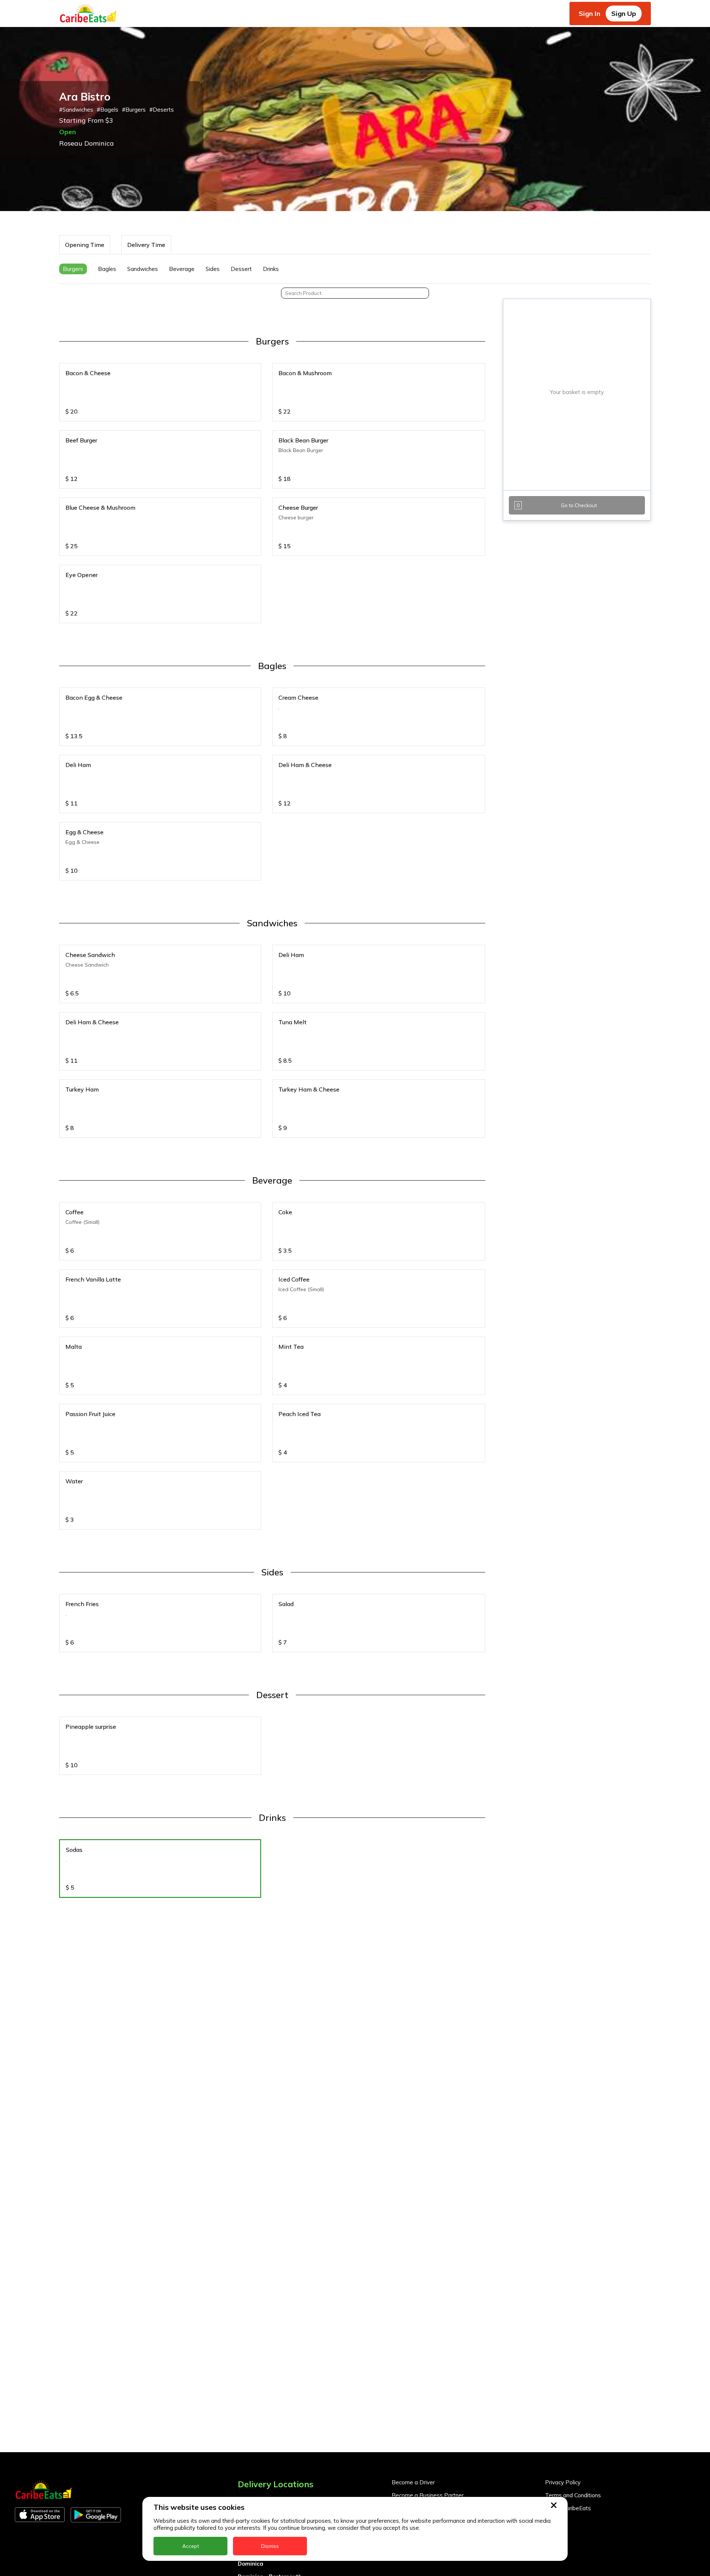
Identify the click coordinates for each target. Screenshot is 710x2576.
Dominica (251, 2564)
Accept (191, 2546)
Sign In (589, 13)
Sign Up (624, 13)
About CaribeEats (568, 2508)
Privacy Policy (563, 2482)
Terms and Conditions (573, 2495)
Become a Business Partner (428, 2495)
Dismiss (270, 2546)
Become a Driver (413, 2482)
